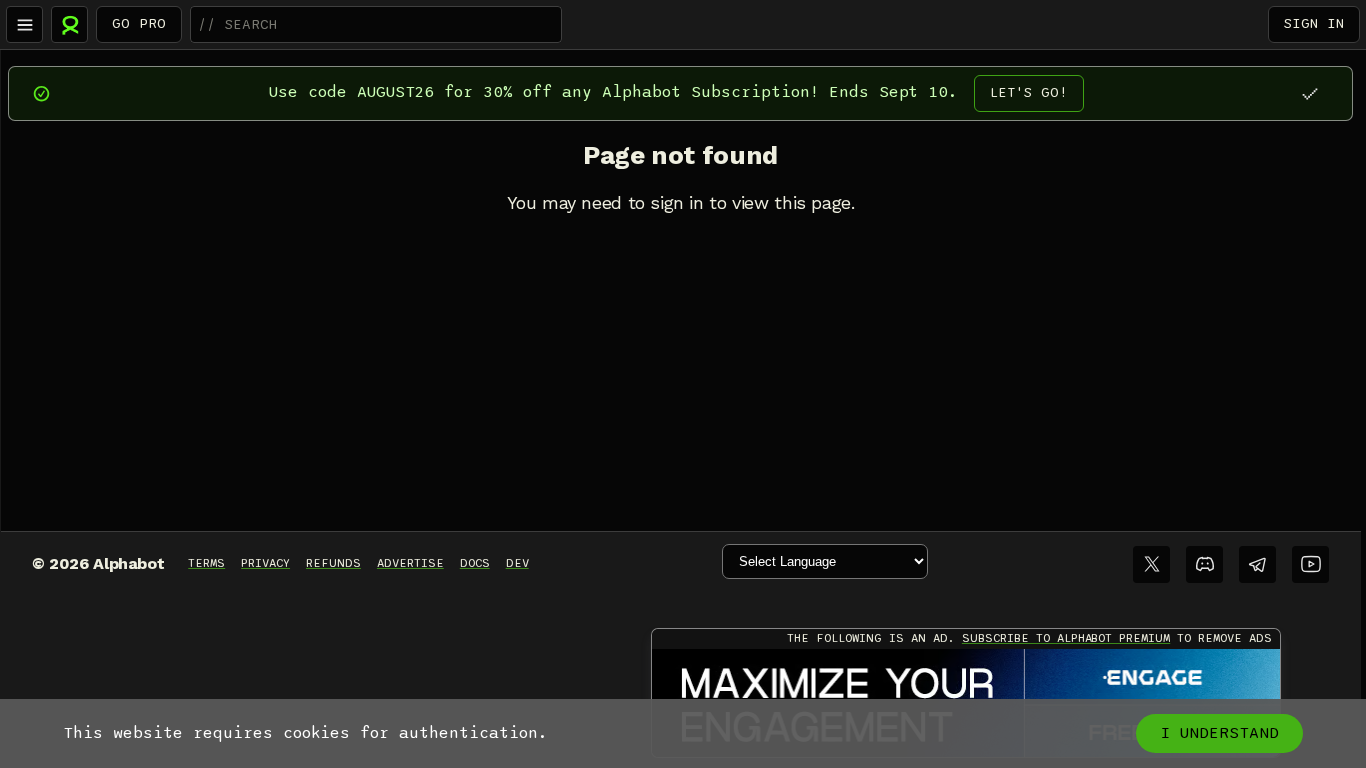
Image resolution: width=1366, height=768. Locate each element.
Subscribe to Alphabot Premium (1066, 638)
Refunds (333, 563)
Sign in (1314, 23)
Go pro (139, 23)
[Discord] (1204, 564)
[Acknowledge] (1309, 93)
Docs (475, 563)
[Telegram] (1257, 564)
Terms (206, 563)
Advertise (410, 563)
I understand (1219, 733)
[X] (1151, 564)
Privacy (265, 563)
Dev (517, 563)
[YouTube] (1310, 564)
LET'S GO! (1029, 92)
